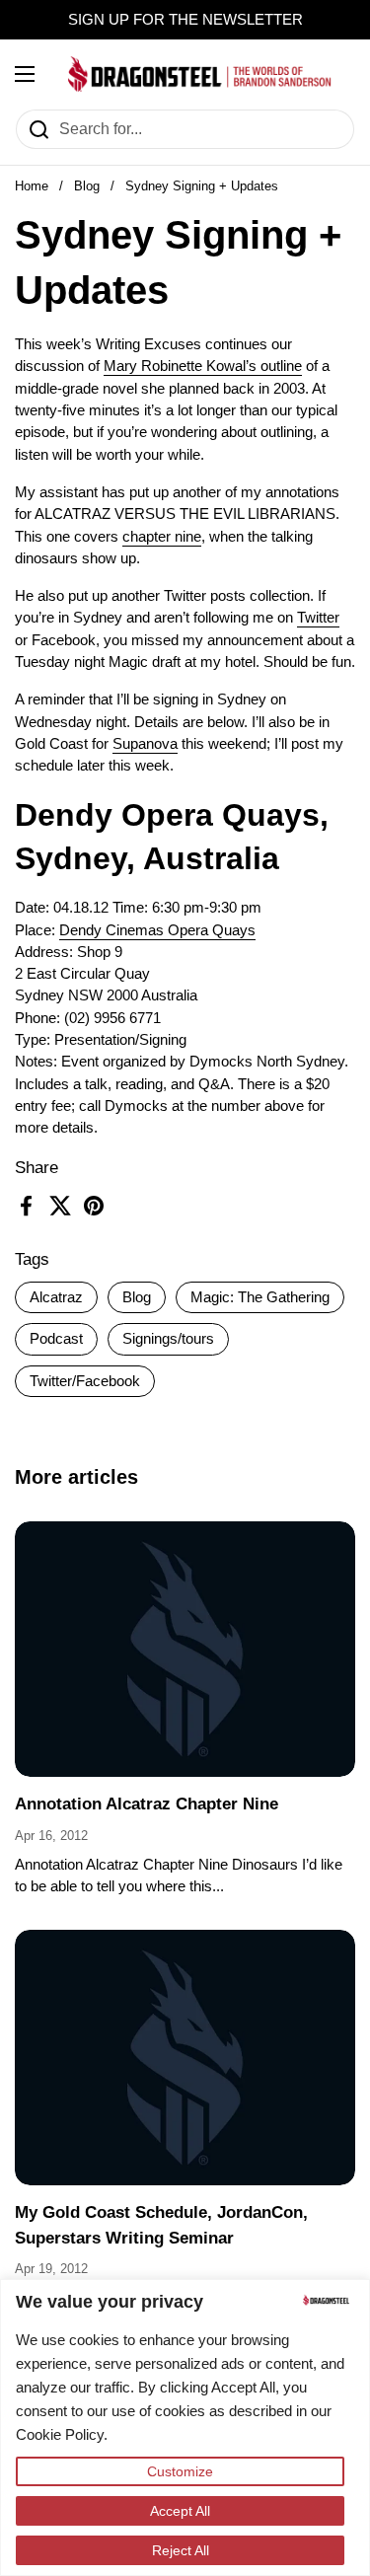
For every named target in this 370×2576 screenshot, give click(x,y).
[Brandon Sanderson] (200, 74)
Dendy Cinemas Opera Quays (157, 930)
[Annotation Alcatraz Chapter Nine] (185, 1649)
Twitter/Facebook (85, 1381)
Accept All (180, 2511)
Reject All (181, 2550)
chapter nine (162, 537)
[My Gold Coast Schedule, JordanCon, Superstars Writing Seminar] (185, 2058)
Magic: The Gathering (260, 1297)
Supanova (145, 744)
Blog (87, 186)
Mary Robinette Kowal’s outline (203, 366)
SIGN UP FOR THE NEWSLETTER (185, 20)
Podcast (56, 1339)
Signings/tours (168, 1339)
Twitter (318, 618)
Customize (180, 2471)
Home (32, 186)
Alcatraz (56, 1297)
